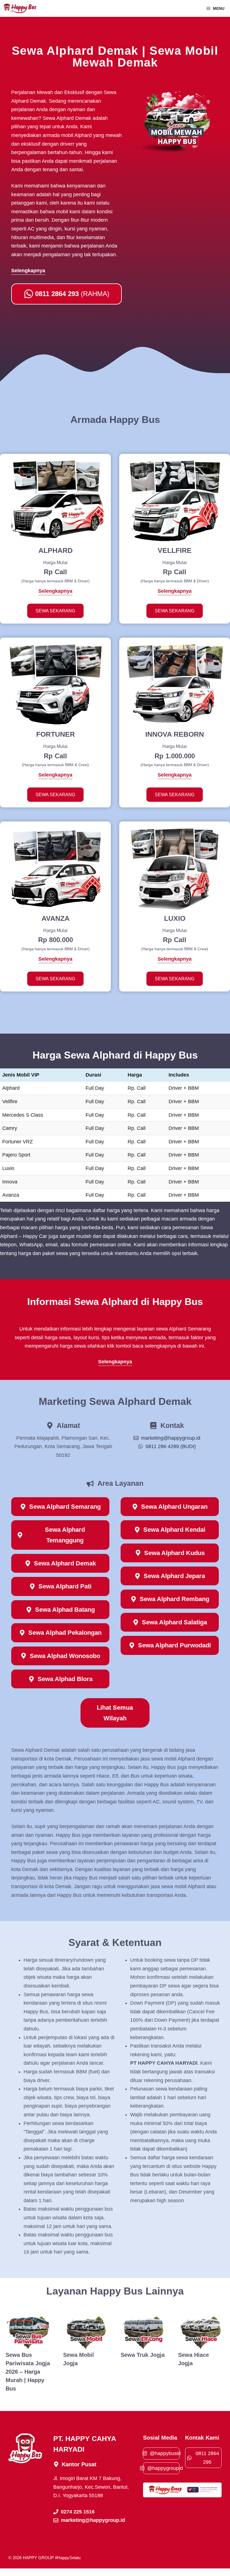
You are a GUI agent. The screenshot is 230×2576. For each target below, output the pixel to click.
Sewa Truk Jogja (143, 2355)
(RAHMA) (72, 294)
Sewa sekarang (55, 611)
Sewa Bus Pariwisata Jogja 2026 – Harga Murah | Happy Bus (28, 2372)
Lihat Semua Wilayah (115, 1713)
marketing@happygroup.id (171, 1438)
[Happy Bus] (20, 8)
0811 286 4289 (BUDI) (171, 1446)
